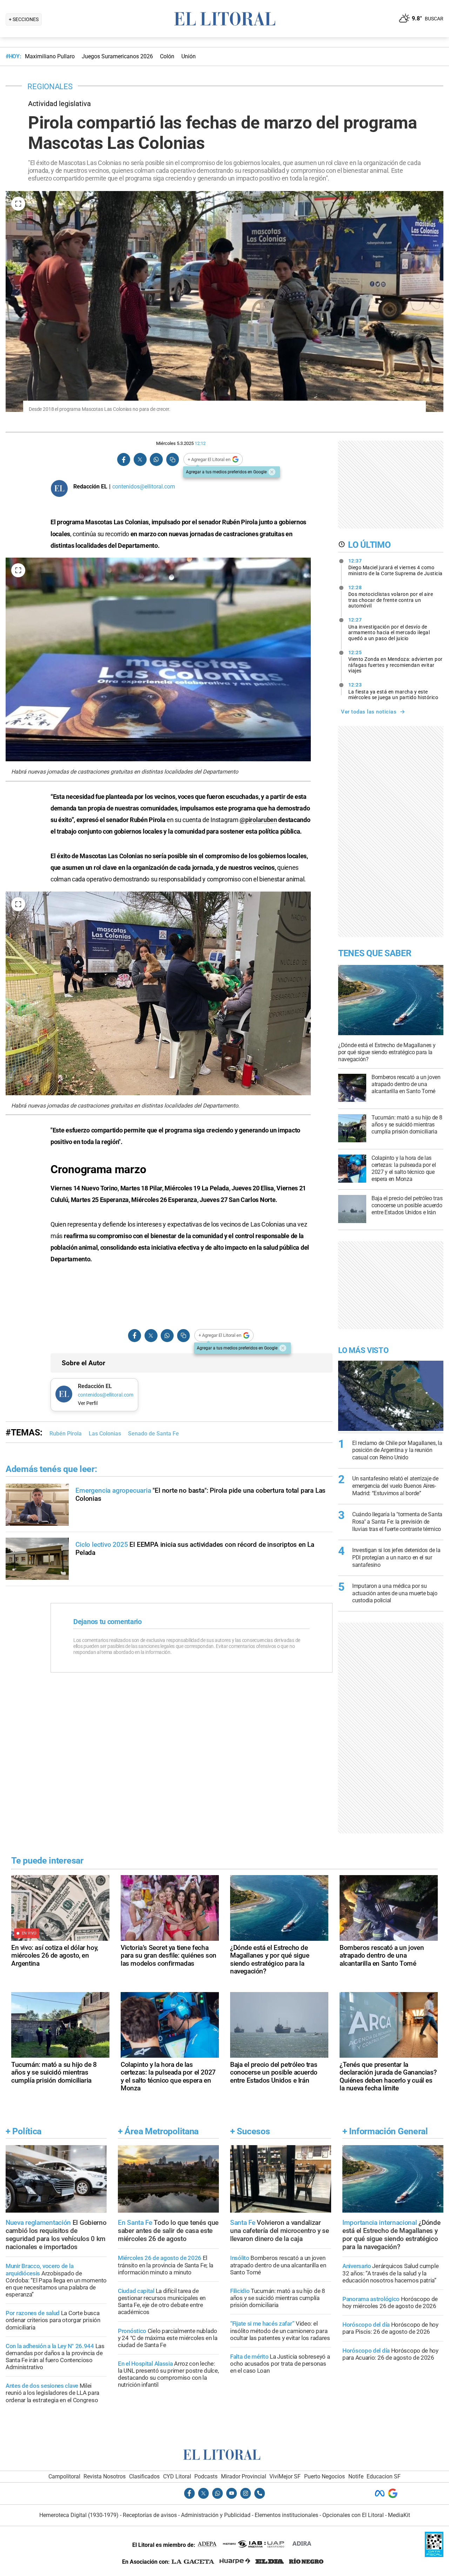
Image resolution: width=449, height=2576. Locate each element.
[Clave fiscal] (434, 2555)
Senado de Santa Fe (153, 1434)
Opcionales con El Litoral (353, 2515)
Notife (356, 2476)
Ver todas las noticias (369, 712)
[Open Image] (18, 204)
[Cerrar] (272, 472)
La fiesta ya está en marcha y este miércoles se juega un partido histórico (393, 691)
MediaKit (399, 2515)
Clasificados (144, 2476)
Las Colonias (105, 1434)
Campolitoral (64, 2476)
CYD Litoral (177, 2476)
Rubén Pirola (66, 1434)
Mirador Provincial (244, 2476)
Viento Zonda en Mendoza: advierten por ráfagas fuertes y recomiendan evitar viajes (396, 662)
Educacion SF (384, 2476)
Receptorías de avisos (150, 2515)
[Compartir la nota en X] (140, 459)
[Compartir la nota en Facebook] (124, 459)
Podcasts (206, 2476)
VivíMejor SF (285, 2476)
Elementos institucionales (286, 2515)
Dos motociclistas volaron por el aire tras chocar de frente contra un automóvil (391, 597)
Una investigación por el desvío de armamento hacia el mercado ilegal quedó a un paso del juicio (389, 629)
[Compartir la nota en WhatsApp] (156, 459)
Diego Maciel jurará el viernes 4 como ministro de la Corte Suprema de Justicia (396, 567)
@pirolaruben (258, 820)
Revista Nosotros (105, 2476)
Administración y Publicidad (216, 2515)
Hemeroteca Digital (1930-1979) (79, 2515)
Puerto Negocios (324, 2476)
